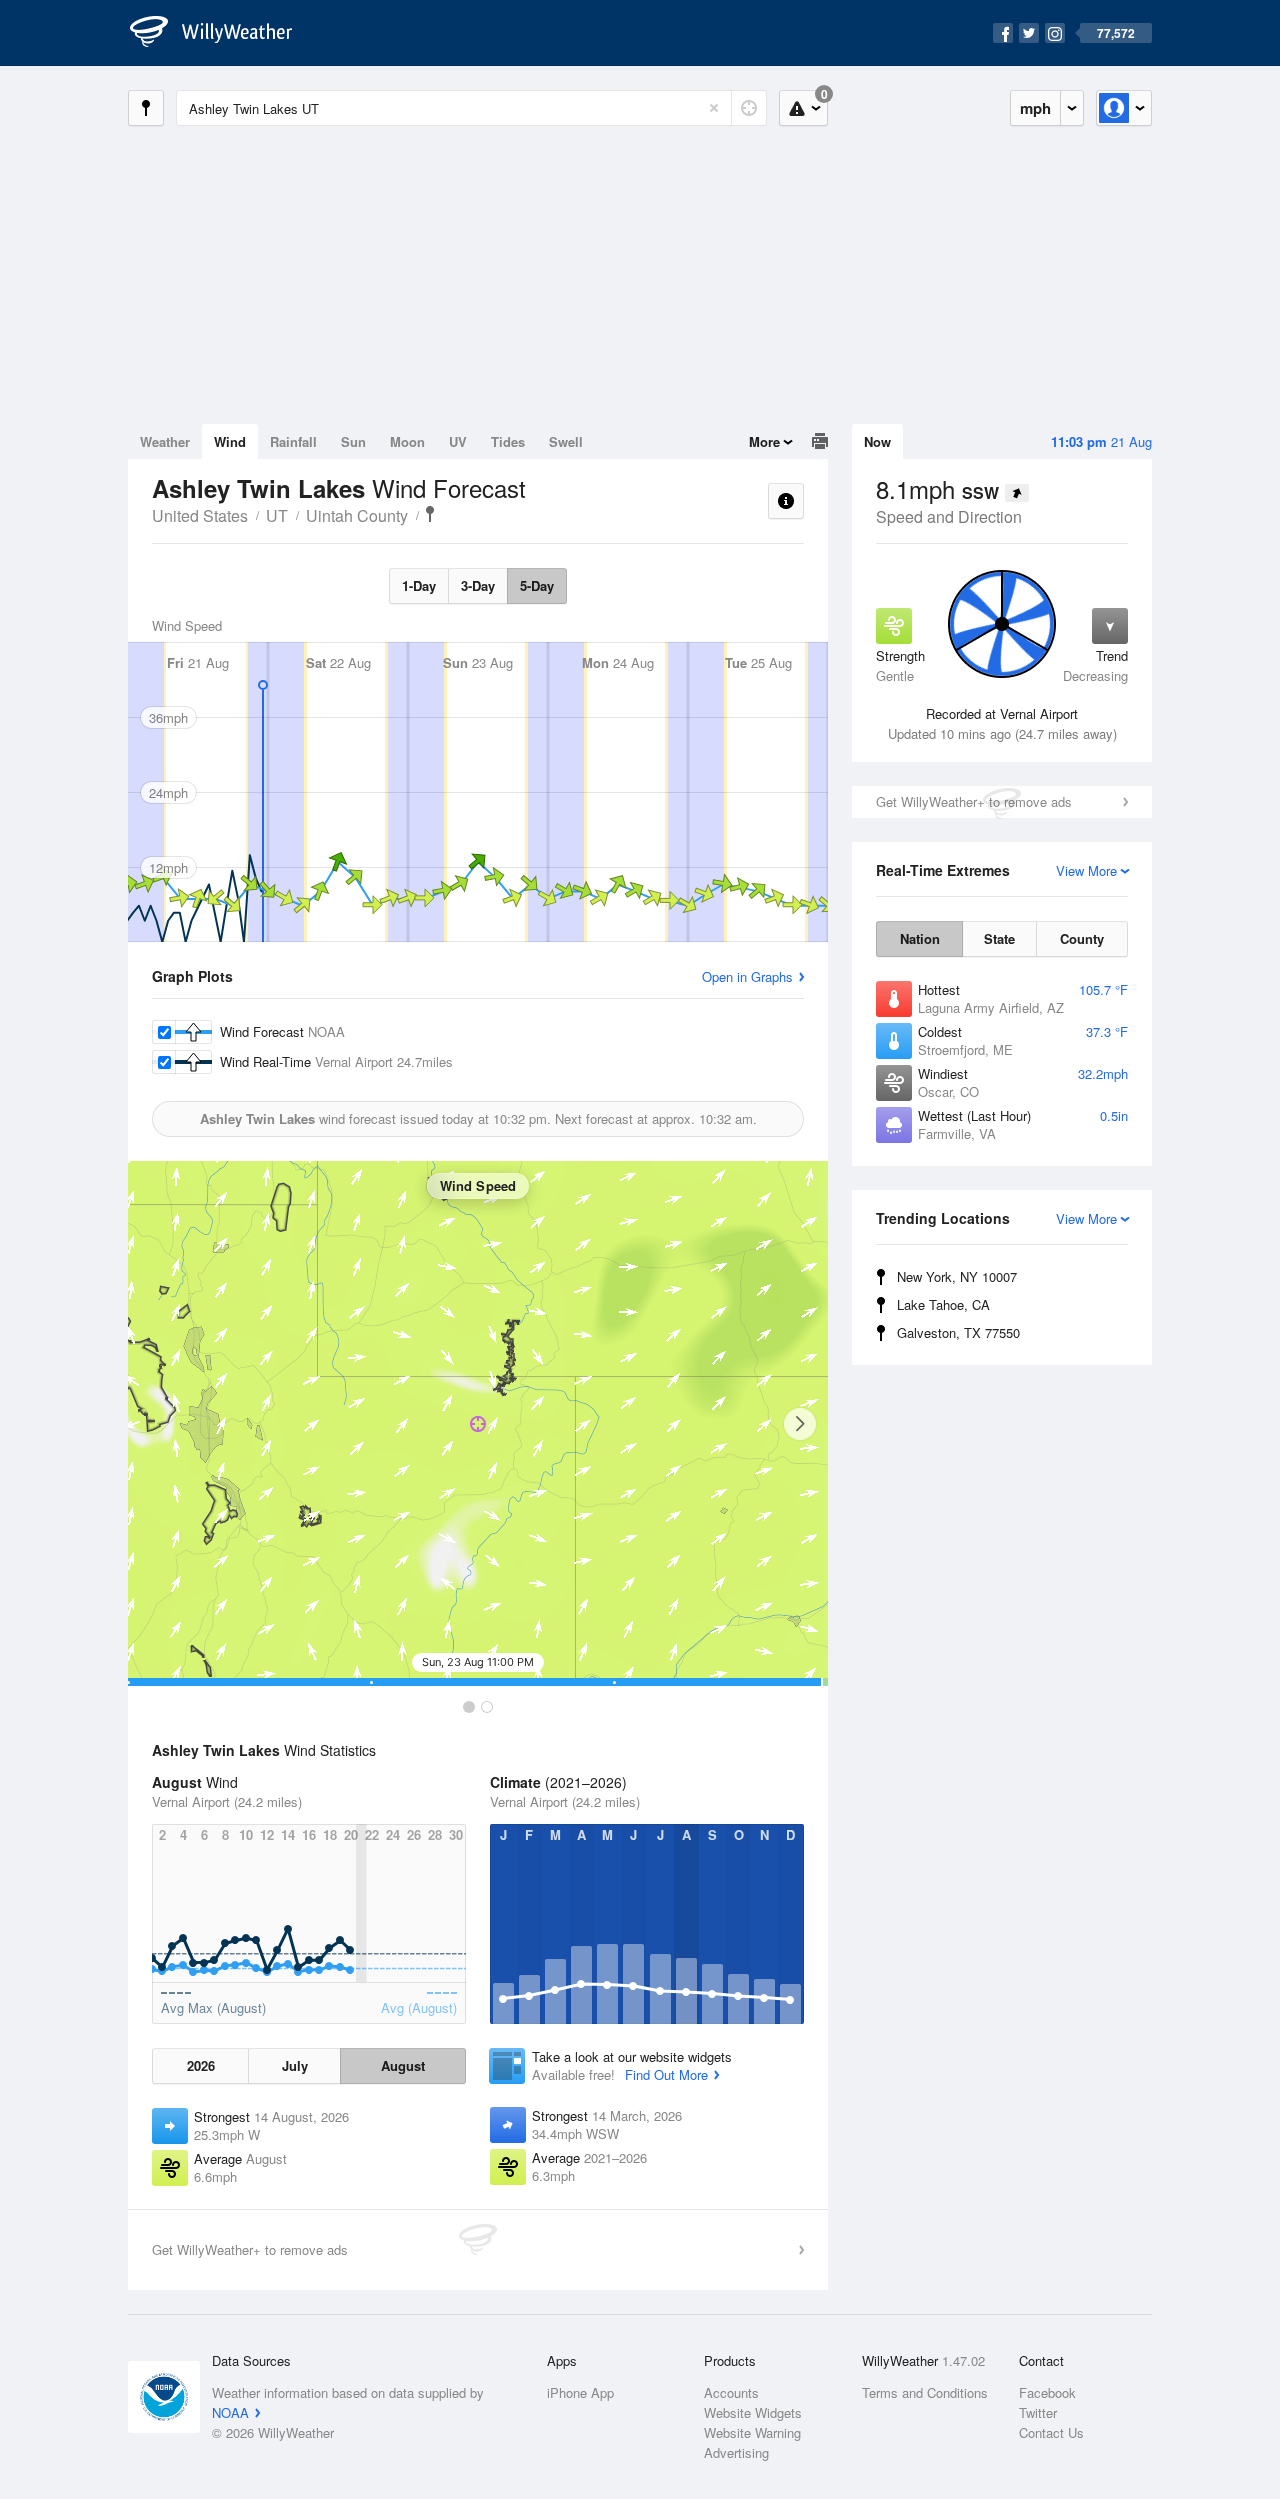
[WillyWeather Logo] (222, 33)
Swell (566, 441)
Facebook (1047, 2392)
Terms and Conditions (925, 2392)
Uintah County (357, 515)
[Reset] (714, 108)
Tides (508, 441)
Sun (353, 441)
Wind (230, 441)
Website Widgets (753, 2412)
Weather (165, 441)
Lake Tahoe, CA (943, 1304)
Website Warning (752, 2432)
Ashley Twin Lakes (430, 514)
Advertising (736, 2452)
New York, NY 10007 (957, 1276)
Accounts (731, 2392)
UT (277, 515)
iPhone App (580, 2392)
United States (200, 515)
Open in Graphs (747, 976)
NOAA (230, 2412)
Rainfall (293, 441)
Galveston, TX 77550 (958, 1332)
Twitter (1038, 2412)
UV (458, 441)
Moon (407, 441)
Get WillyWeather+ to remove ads (974, 801)
